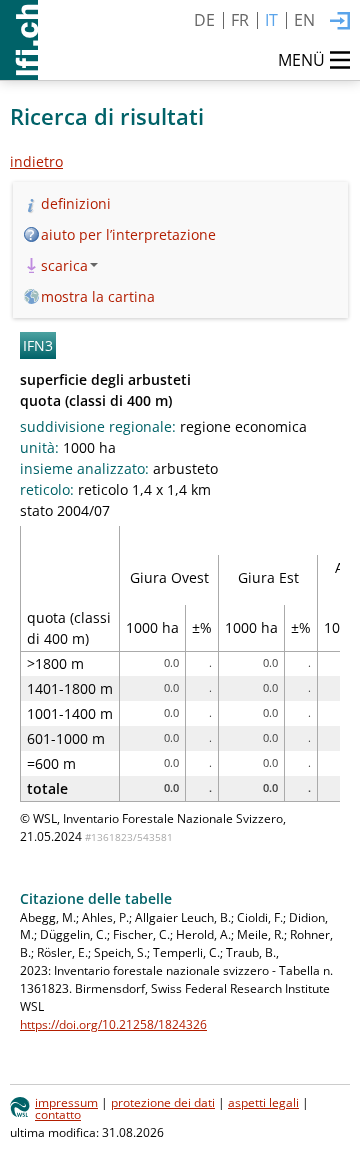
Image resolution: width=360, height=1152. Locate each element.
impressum (66, 1102)
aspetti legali (263, 1102)
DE (204, 20)
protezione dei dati (163, 1102)
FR (240, 20)
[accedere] (340, 22)
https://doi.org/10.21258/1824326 (113, 1024)
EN (304, 20)
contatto (58, 1114)
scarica (64, 265)
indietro (36, 161)
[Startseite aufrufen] (19, 40)
